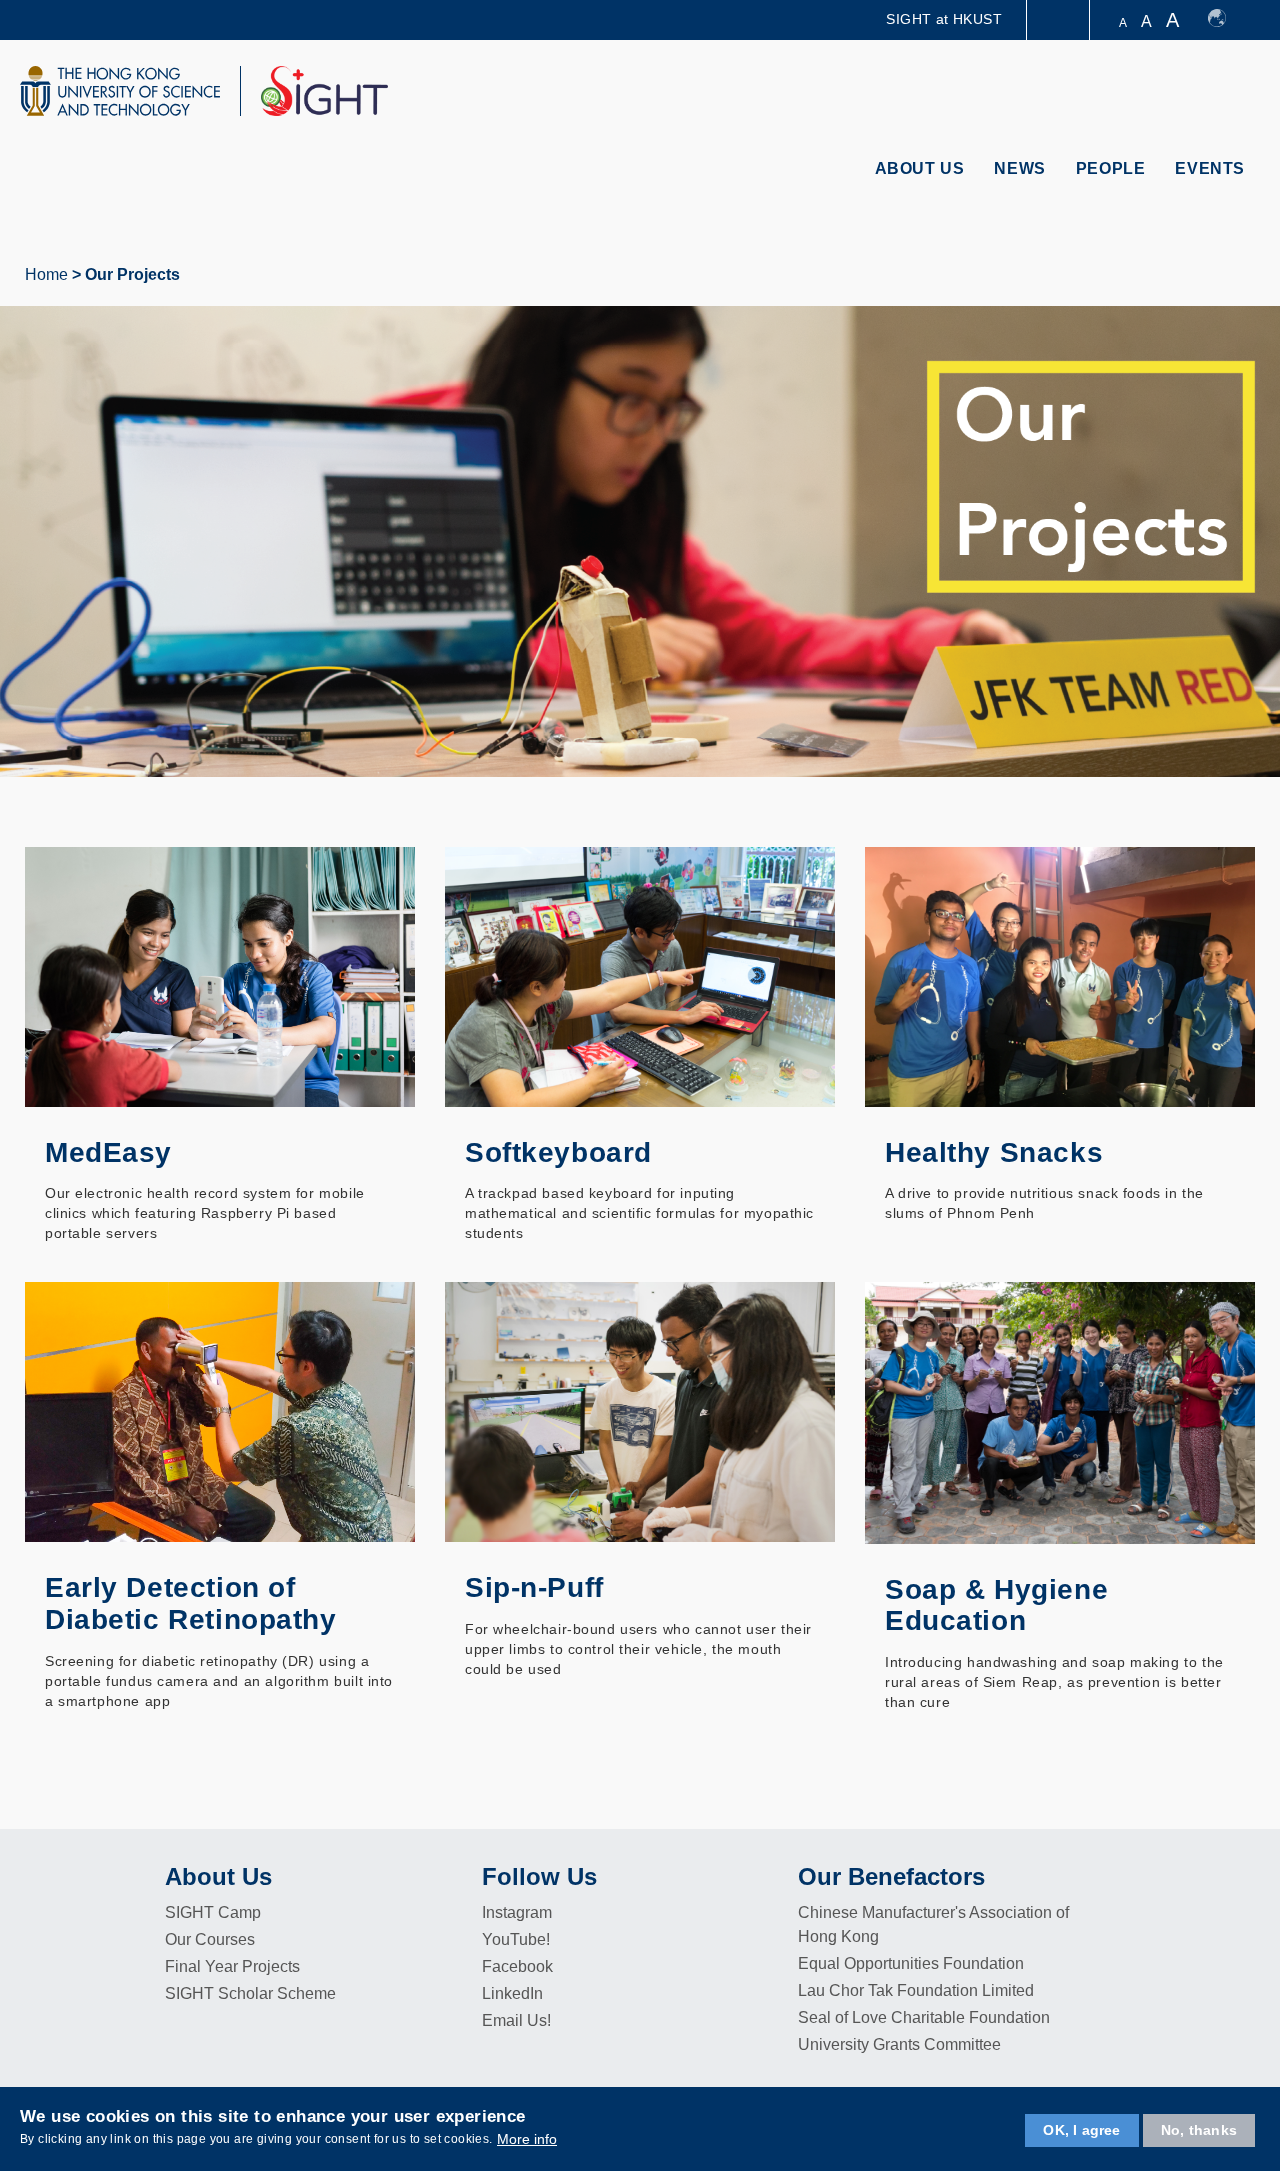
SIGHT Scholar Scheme (250, 1993)
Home (46, 274)
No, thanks (1199, 2130)
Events (1210, 168)
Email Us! (516, 2020)
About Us (920, 168)
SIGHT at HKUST (944, 19)
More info (527, 2139)
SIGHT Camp (213, 1912)
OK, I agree (1081, 2130)
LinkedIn (512, 1993)
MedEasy (108, 1152)
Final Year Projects (232, 1966)
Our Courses (210, 1939)
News (1019, 168)
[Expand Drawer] (1059, 20)
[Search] (1236, 93)
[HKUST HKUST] (120, 91)
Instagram (517, 1912)
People (1111, 168)
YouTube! (516, 1939)
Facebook (517, 1966)
